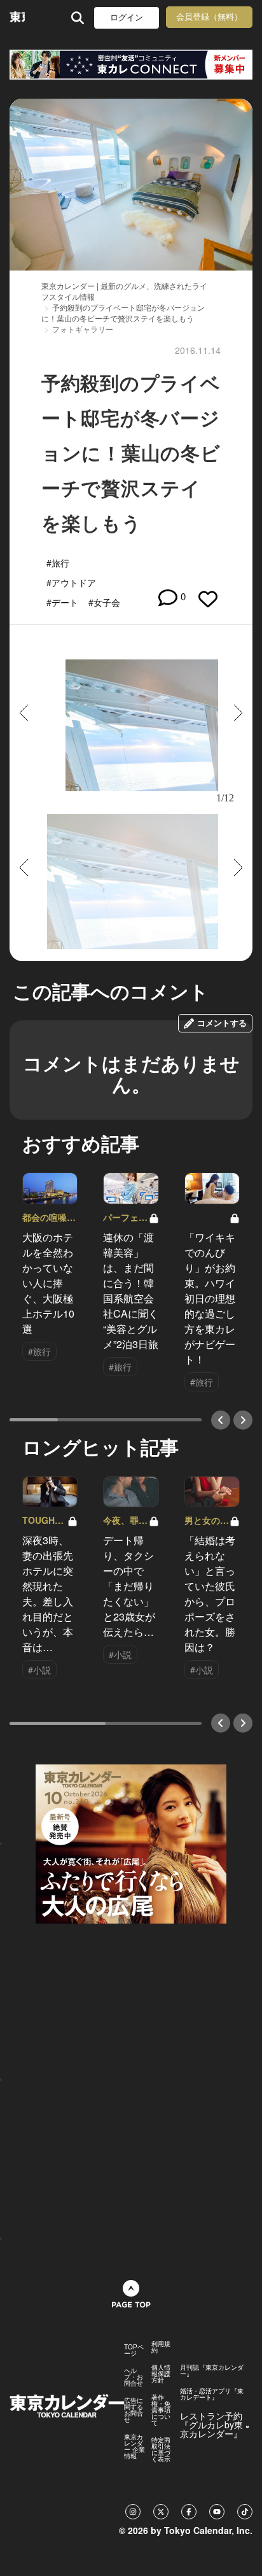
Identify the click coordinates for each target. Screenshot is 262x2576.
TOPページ (134, 2350)
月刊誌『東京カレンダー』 (212, 2370)
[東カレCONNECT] (131, 65)
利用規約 (161, 2347)
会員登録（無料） (209, 17)
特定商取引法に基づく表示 (161, 2449)
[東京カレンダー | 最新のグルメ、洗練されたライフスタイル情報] (17, 18)
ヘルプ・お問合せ (134, 2377)
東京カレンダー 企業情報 (134, 2446)
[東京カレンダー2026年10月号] (131, 1843)
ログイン (127, 18)
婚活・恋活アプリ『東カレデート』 (212, 2394)
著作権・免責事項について (161, 2410)
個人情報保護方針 (161, 2374)
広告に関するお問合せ (134, 2410)
